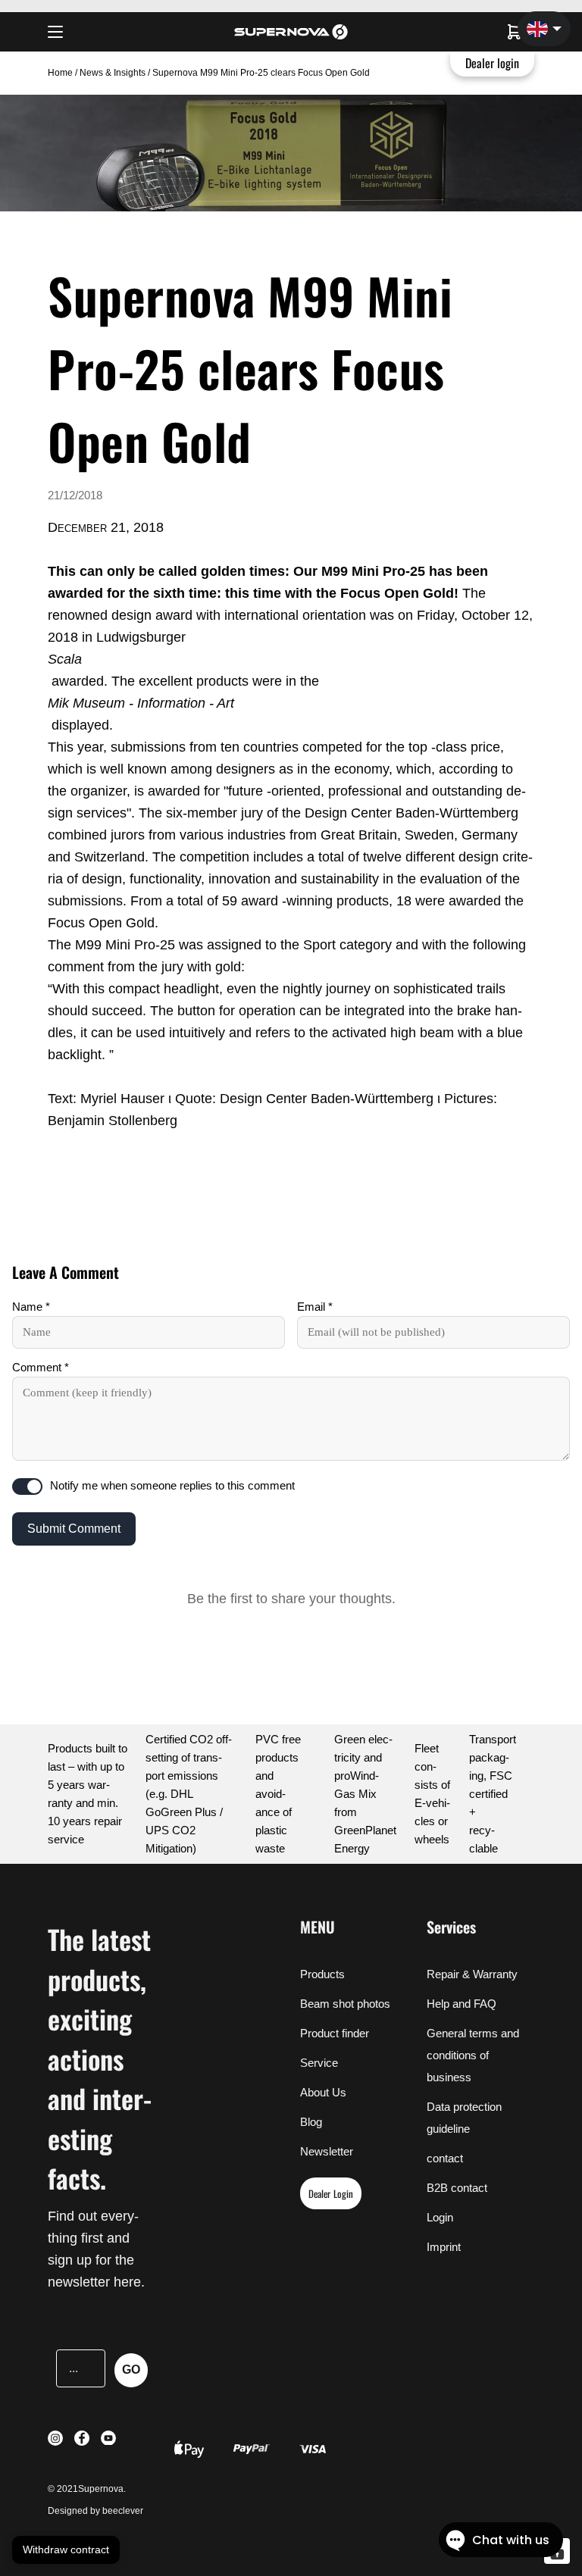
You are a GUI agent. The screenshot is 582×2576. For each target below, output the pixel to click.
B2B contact (457, 2188)
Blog (311, 2122)
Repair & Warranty (472, 1974)
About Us (323, 2092)
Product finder (335, 2033)
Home (61, 73)
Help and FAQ (462, 2004)
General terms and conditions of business (473, 2055)
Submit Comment (74, 1529)
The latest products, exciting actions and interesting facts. (100, 2058)
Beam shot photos (345, 2004)
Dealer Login (331, 2193)
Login (440, 2217)
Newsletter (327, 2151)
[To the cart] (515, 32)
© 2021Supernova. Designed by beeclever (95, 2500)
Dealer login (493, 63)
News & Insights (113, 73)
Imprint (444, 2247)
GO (131, 2370)
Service (319, 2063)
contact (445, 2158)
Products (322, 1974)
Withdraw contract (66, 2549)
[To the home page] (291, 32)
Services (451, 1927)
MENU (318, 1927)
